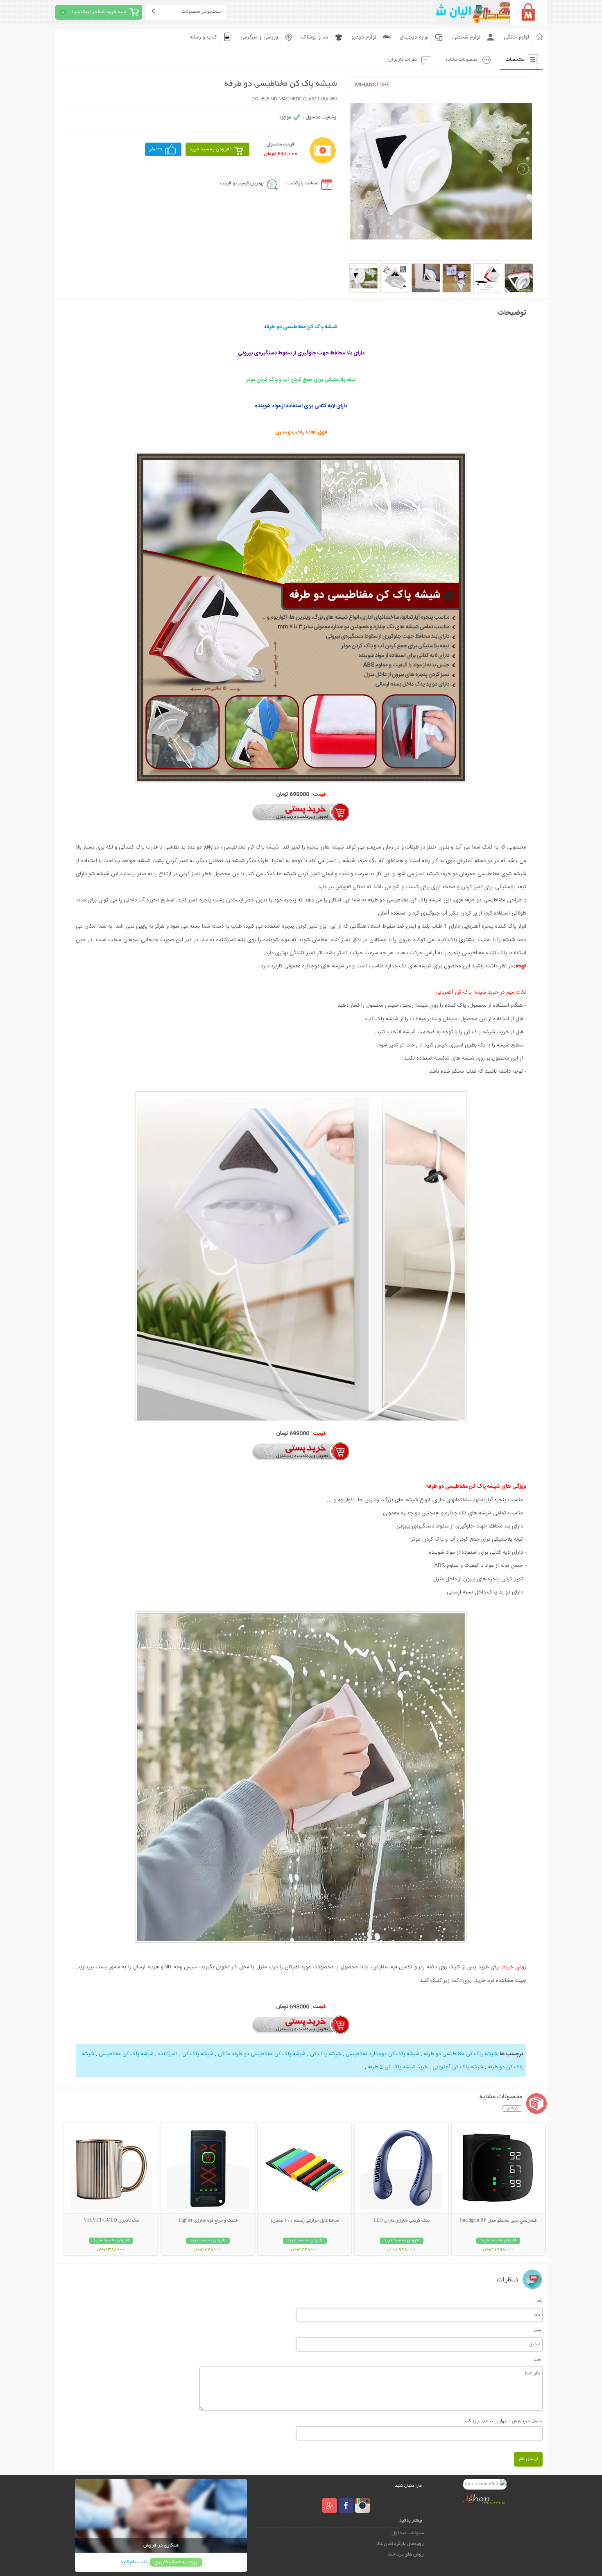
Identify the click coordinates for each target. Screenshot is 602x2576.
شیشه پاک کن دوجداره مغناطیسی (382, 2054)
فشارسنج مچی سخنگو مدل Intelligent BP (498, 2221)
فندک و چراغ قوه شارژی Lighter (208, 2221)
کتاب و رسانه (203, 37)
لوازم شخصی (466, 37)
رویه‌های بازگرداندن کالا (400, 2544)
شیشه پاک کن (325, 2054)
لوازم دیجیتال (414, 37)
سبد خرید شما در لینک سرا (99, 12)
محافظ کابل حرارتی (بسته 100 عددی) (305, 2221)
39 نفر (156, 149)
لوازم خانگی (516, 37)
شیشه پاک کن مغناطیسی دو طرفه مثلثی (261, 2054)
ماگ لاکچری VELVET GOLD (111, 2221)
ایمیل (538, 2329)
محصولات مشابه (461, 60)
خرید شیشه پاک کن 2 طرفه (397, 2067)
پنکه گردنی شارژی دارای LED (402, 2221)
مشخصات (515, 60)
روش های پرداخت (406, 2554)
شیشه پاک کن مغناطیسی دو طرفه (460, 2054)
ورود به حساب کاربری (176, 2562)
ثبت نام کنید (133, 2562)
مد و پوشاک (315, 37)
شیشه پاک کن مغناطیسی (125, 2054)
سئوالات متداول (408, 2533)
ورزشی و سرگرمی (259, 37)
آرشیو (512, 2108)
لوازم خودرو (364, 37)
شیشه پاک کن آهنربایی (457, 2067)
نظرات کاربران (403, 60)
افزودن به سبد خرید (210, 149)
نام (540, 2300)
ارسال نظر (528, 2459)
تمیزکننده (167, 2054)
